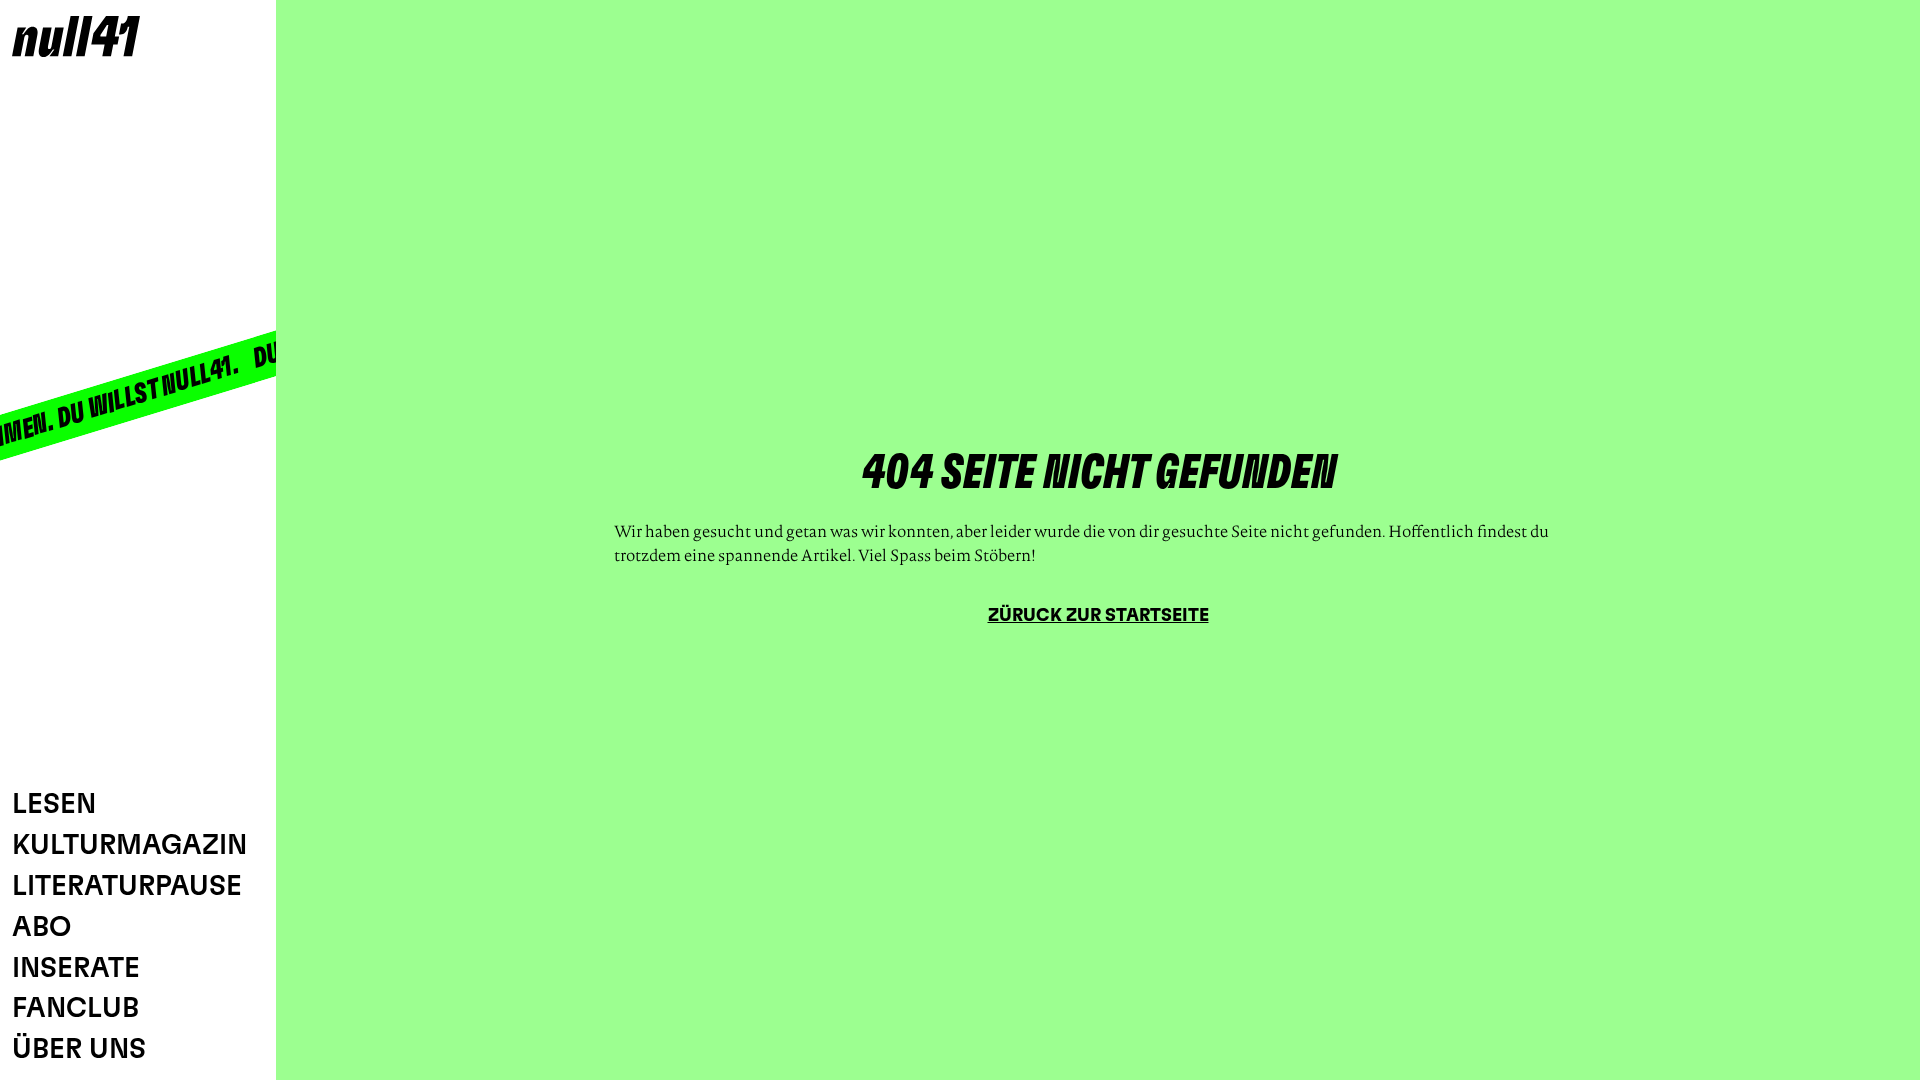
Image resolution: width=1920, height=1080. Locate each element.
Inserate (76, 969)
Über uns (79, 1050)
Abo (41, 928)
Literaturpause (127, 887)
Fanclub (75, 1009)
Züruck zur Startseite (1098, 616)
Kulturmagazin (129, 846)
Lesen (54, 805)
